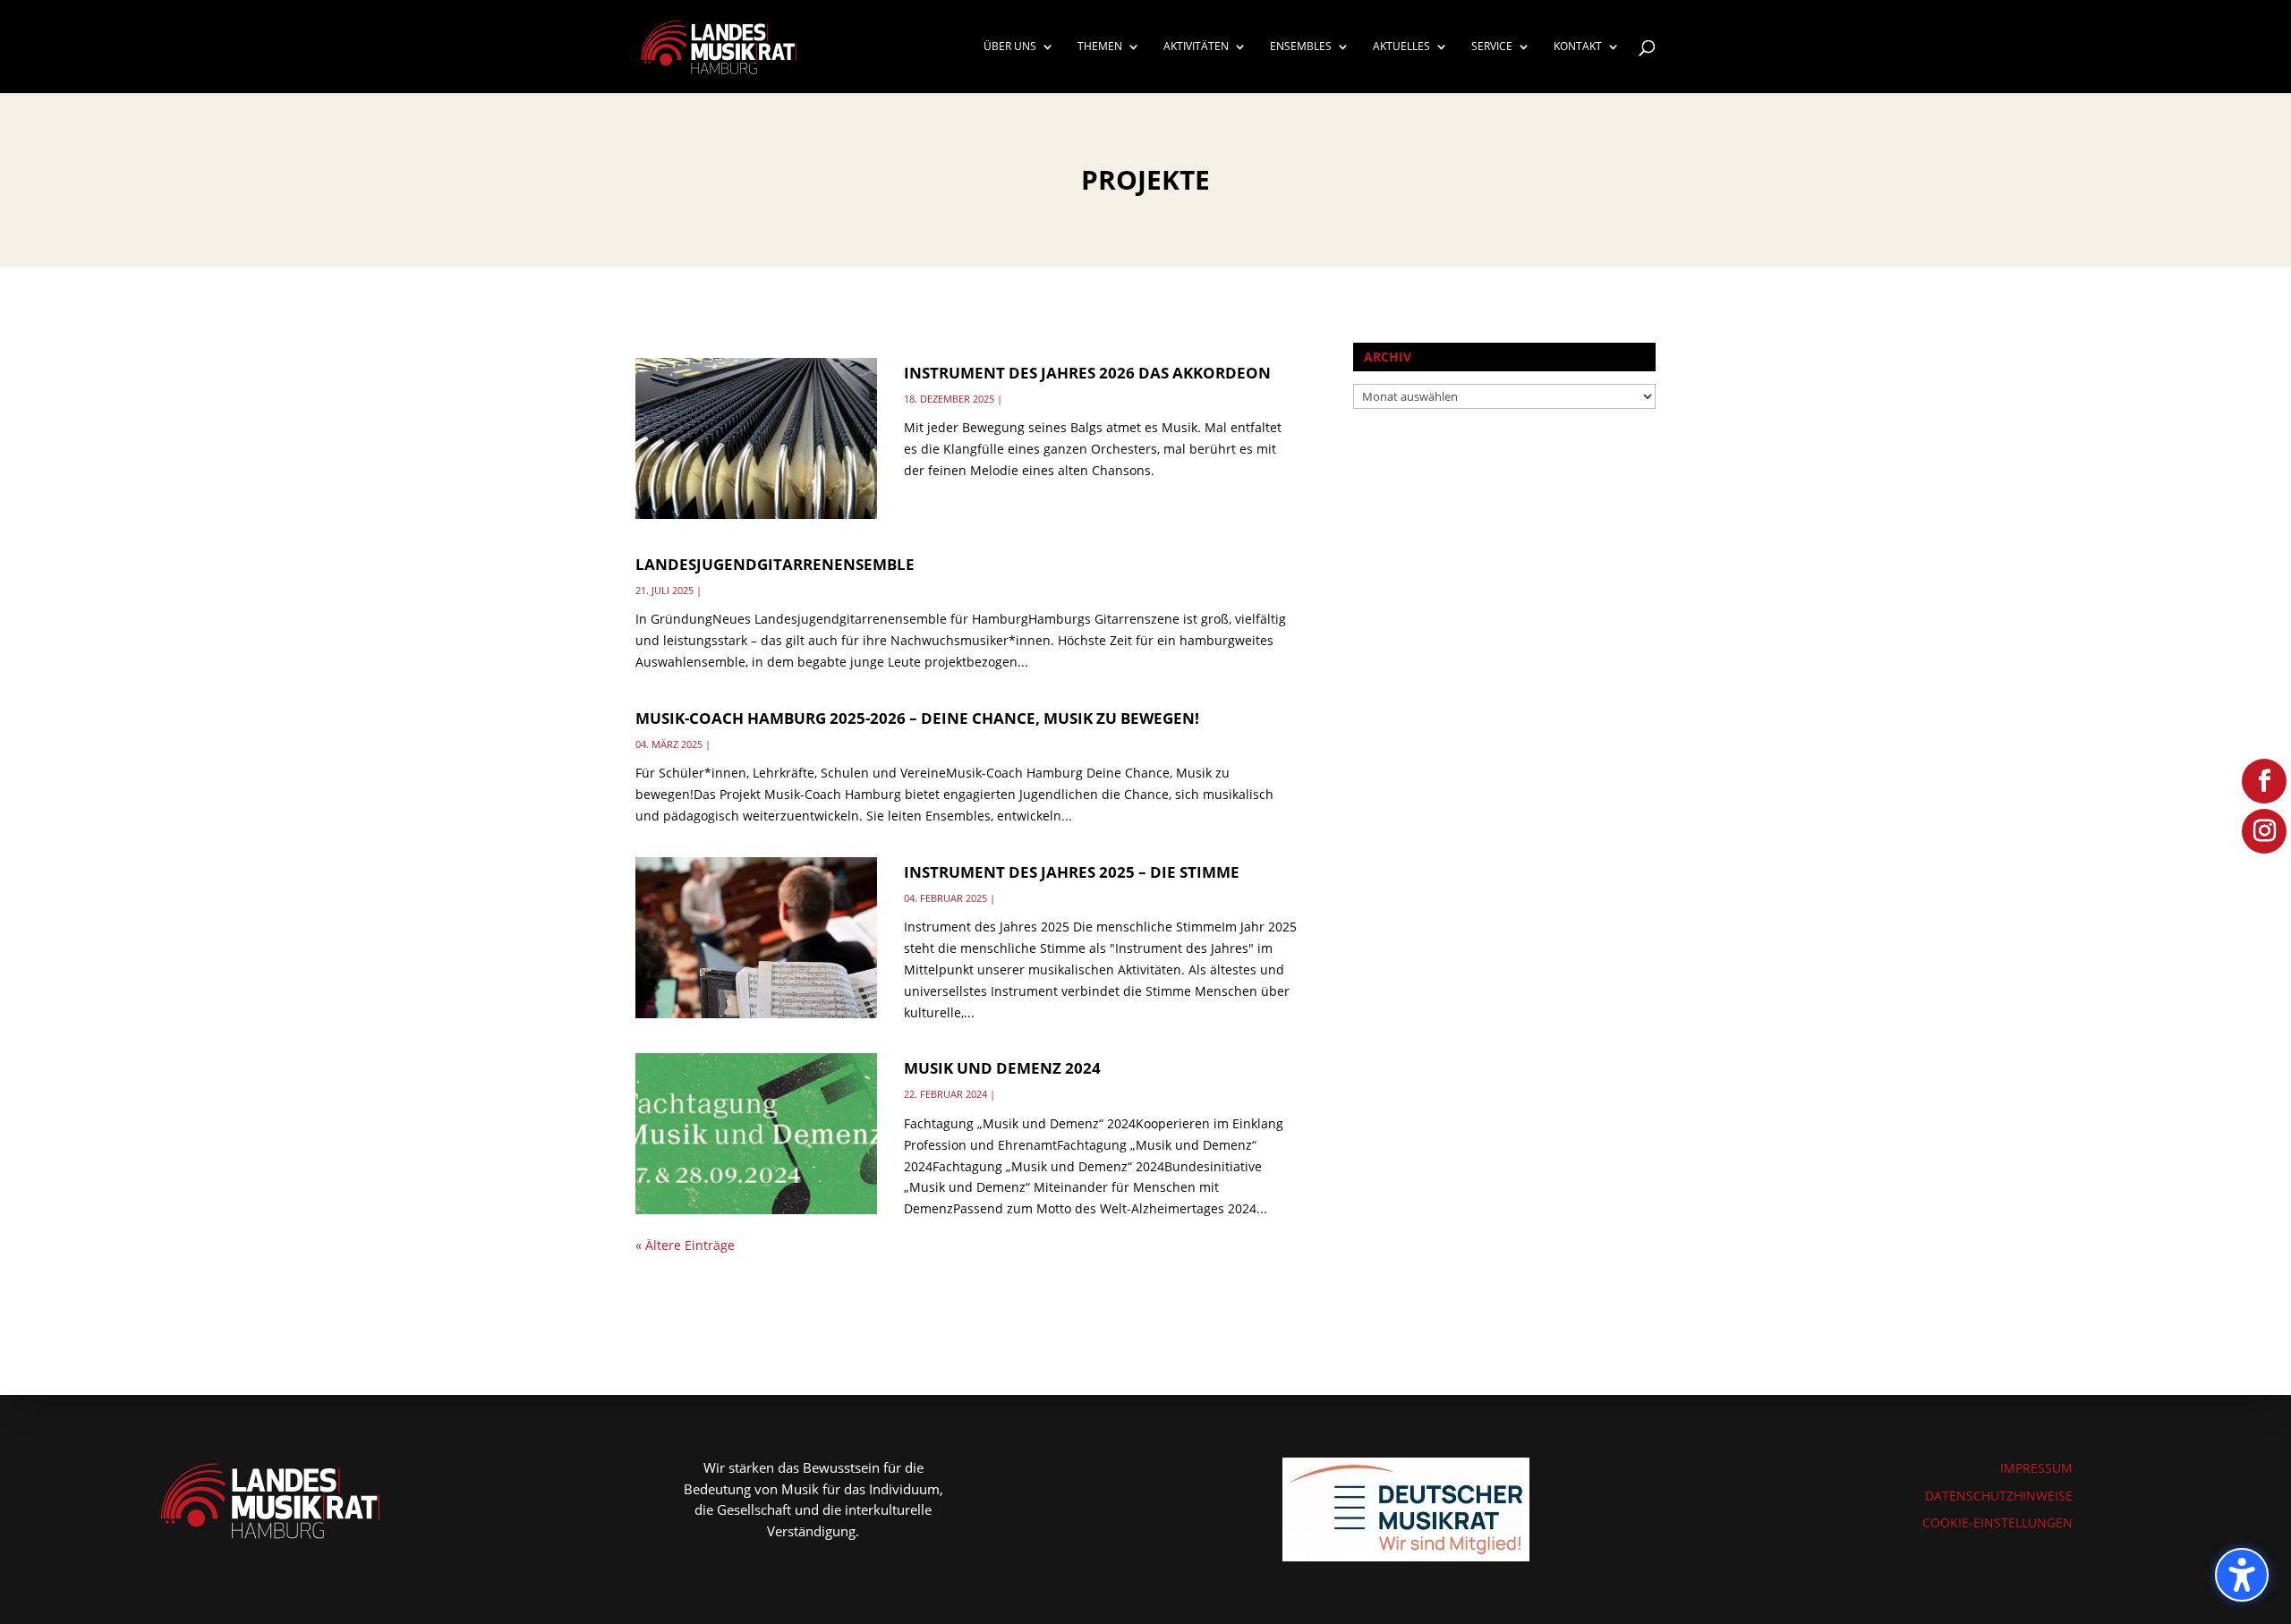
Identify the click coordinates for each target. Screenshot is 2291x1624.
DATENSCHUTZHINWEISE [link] (1999, 1496)
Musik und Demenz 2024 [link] (1002, 1068)
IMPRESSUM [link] (2036, 1468)
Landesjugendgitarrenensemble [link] (775, 564)
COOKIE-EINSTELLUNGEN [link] (1997, 1522)
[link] (719, 45)
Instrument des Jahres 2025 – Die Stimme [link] (1072, 872)
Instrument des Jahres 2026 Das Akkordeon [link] (1087, 373)
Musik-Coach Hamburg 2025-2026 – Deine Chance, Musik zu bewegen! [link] (917, 718)
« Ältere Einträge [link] (685, 1245)
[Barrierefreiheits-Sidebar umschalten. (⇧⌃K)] (2242, 1575)
